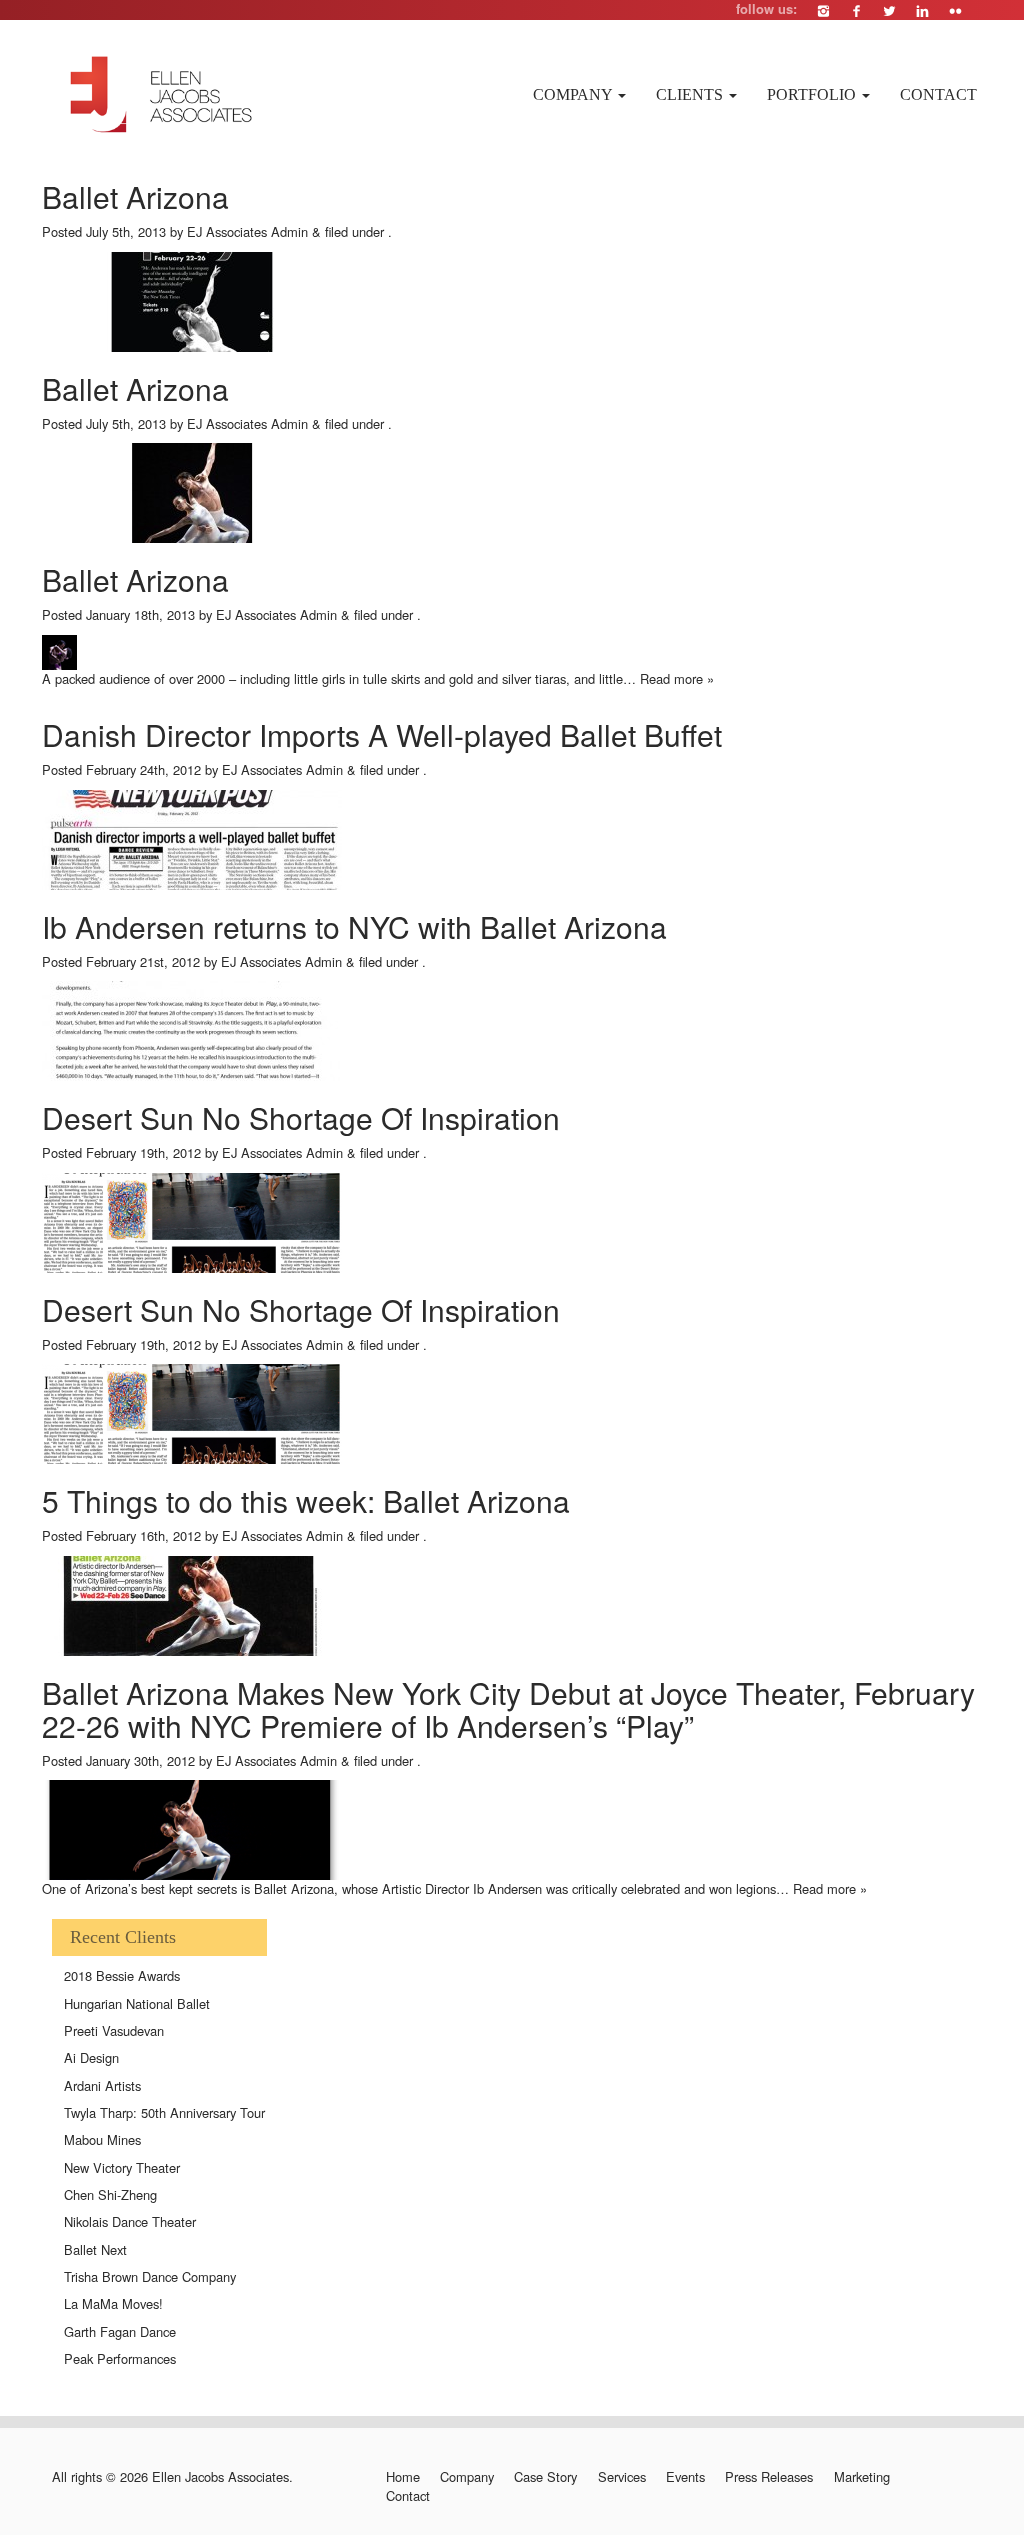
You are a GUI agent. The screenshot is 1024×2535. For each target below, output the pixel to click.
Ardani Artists (102, 2085)
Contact (938, 94)
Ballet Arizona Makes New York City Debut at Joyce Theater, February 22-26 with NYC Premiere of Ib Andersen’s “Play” (508, 1709)
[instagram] (823, 10)
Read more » (677, 678)
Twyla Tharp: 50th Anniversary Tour (164, 2112)
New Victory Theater (122, 2167)
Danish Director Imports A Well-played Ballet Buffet (382, 734)
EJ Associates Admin (247, 231)
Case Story (545, 2477)
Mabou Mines (102, 2139)
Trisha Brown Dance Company (150, 2276)
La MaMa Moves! (113, 2303)
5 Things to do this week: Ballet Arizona (306, 1500)
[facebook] (856, 10)
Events (685, 2477)
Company (574, 94)
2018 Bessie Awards (122, 1975)
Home (402, 2477)
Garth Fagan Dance (120, 2331)
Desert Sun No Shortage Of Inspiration (301, 1117)
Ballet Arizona (135, 196)
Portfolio (813, 94)
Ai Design (91, 2057)
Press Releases (769, 2477)
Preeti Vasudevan (114, 2030)
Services (621, 2477)
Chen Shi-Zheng (110, 2194)
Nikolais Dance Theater (130, 2221)
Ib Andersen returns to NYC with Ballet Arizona (354, 926)
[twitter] (889, 10)
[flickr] (955, 10)
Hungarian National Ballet (137, 2003)
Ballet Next (95, 2249)
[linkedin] (922, 10)
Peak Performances (120, 2358)
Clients (691, 94)
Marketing (861, 2477)
